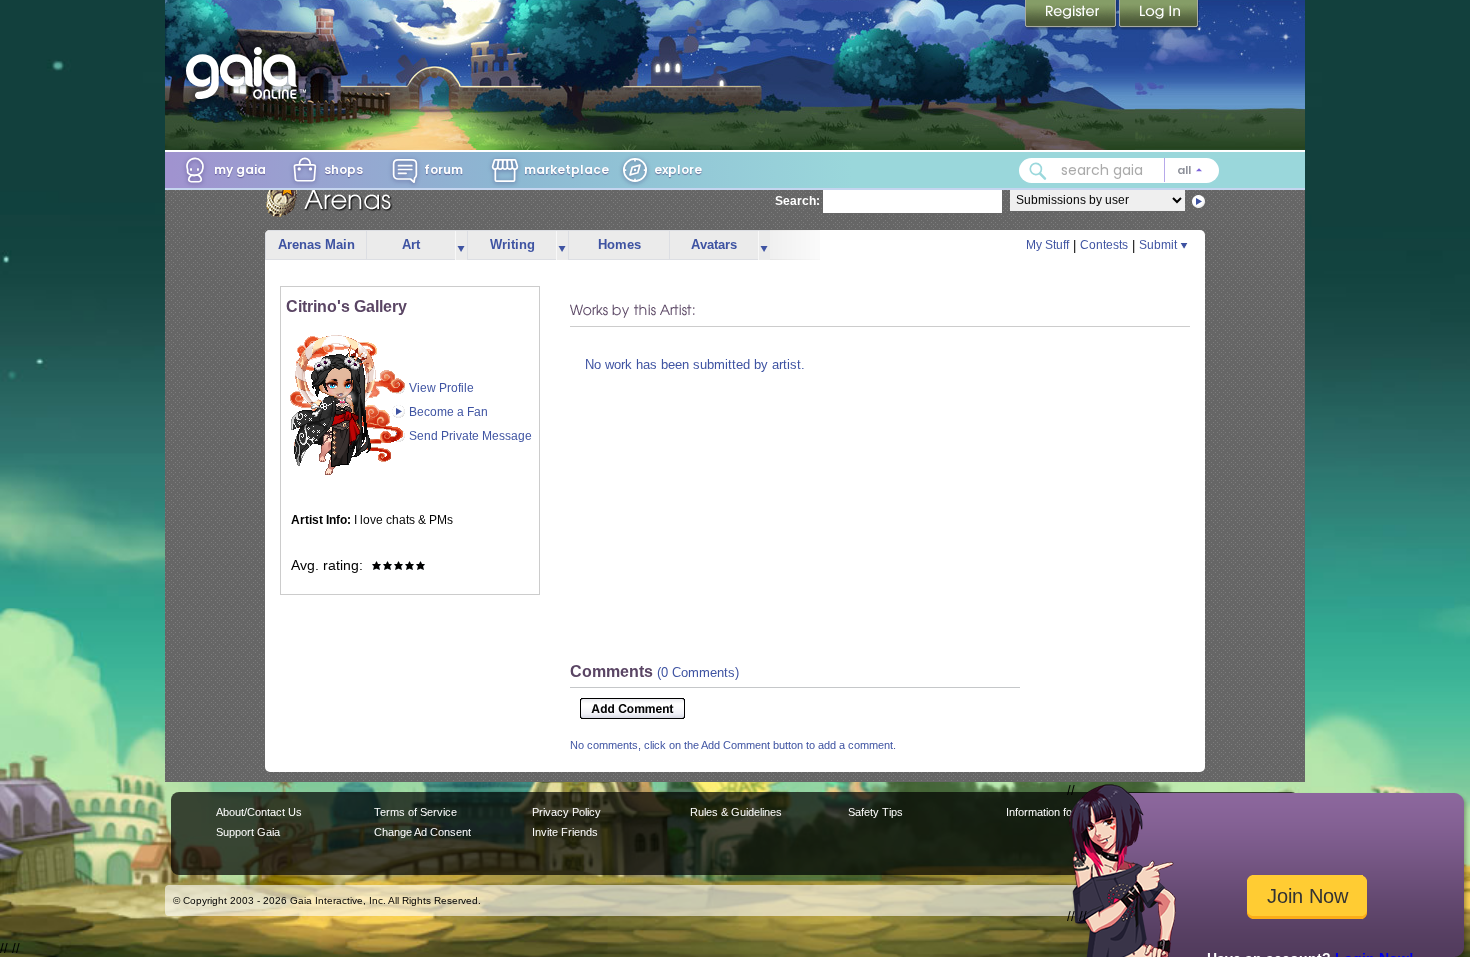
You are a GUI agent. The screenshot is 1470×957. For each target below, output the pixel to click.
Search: (797, 201)
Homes (619, 244)
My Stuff (1047, 245)
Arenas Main (316, 244)
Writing (512, 244)
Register (1072, 15)
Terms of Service (415, 812)
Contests (1104, 245)
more (461, 245)
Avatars (714, 244)
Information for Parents (1061, 812)
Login (1159, 15)
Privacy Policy (566, 812)
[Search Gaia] (1038, 171)
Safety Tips (875, 812)
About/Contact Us (259, 812)
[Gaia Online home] (246, 73)
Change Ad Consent (422, 832)
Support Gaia (248, 832)
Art (411, 244)
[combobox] (1119, 170)
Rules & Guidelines (736, 812)
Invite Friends (565, 832)
